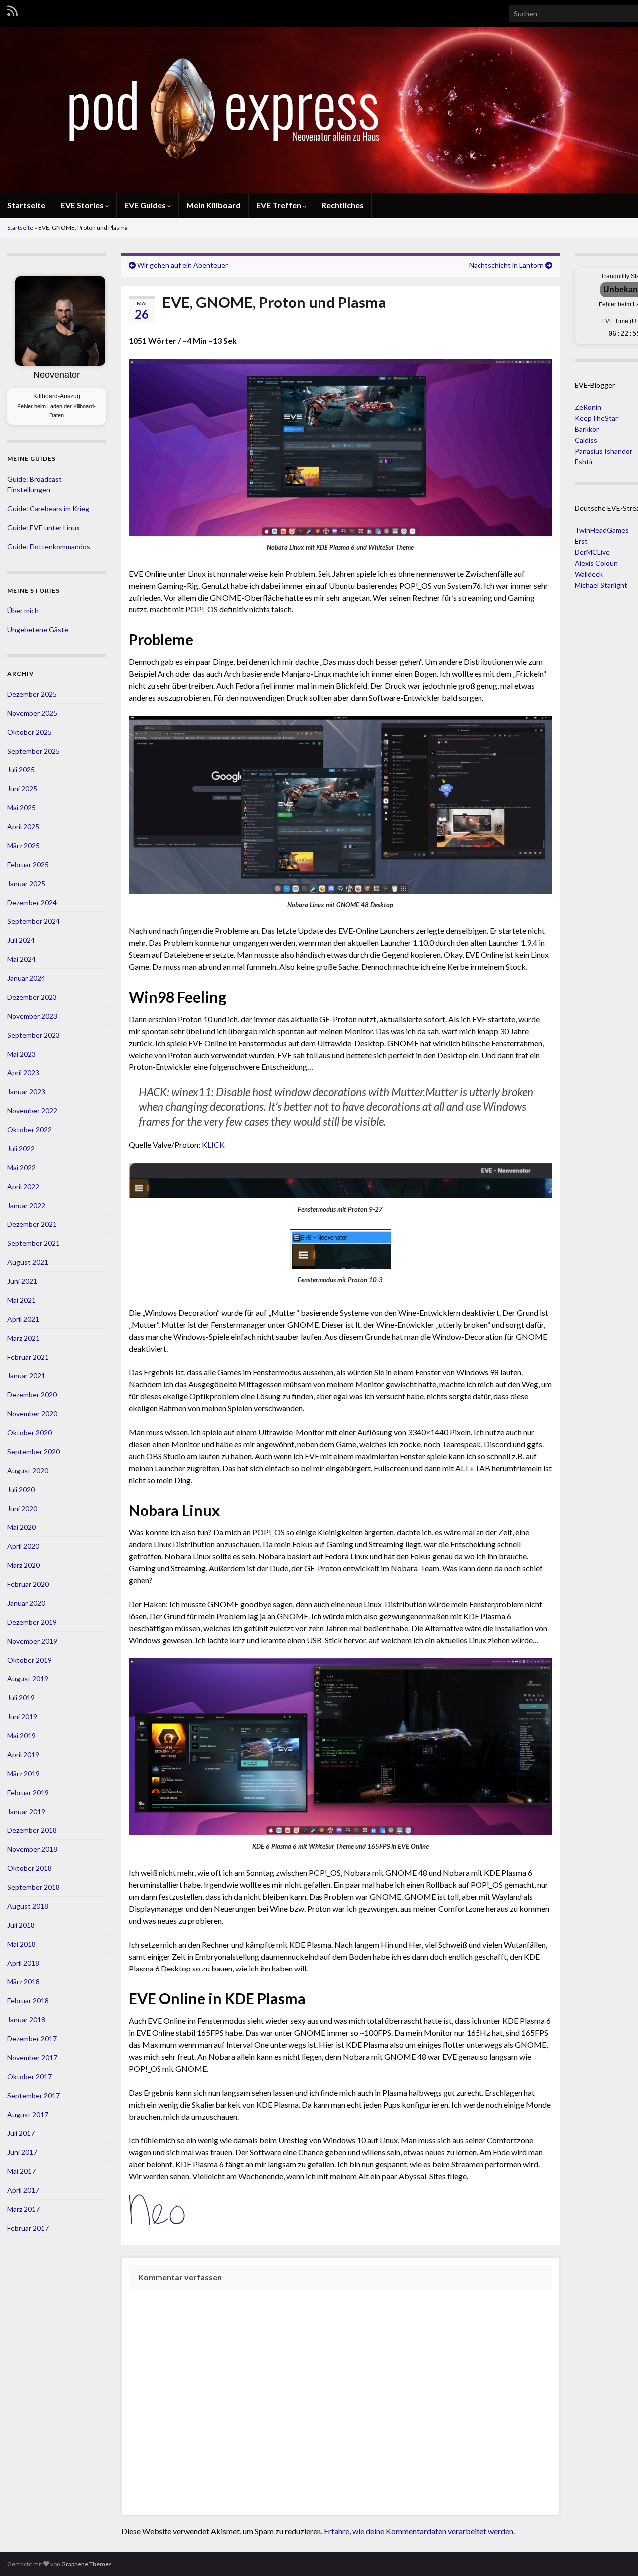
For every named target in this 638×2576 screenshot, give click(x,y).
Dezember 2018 (32, 1830)
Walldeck (589, 574)
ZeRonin (588, 407)
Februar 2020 (28, 1584)
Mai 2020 (22, 1527)
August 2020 (28, 1470)
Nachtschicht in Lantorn (506, 265)
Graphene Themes (86, 2564)
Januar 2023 (26, 1092)
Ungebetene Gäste (38, 630)
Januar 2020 (26, 1603)
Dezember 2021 (32, 1224)
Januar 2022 (26, 1205)
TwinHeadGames (602, 530)
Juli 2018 (21, 1925)
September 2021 (34, 1243)
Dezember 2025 (32, 694)
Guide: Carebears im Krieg (48, 509)
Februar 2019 (28, 1792)
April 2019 (23, 1754)
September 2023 (34, 1035)
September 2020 (34, 1451)
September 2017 (34, 2095)
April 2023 (23, 1073)
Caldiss (586, 440)
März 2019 (24, 1773)
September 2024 (34, 921)
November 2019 (32, 1641)
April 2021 (23, 1319)
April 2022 (23, 1186)
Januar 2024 (26, 978)
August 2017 (28, 2114)
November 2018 (32, 1849)
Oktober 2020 (30, 1433)
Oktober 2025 (30, 732)
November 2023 (32, 1016)
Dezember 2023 (32, 997)
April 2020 (23, 1546)
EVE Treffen (279, 205)
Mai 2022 (22, 1167)
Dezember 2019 (32, 1622)
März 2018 (24, 1982)
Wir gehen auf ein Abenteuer (182, 265)
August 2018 (28, 1906)
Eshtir (584, 462)
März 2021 (24, 1338)
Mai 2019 (22, 1736)
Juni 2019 (22, 1717)
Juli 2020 (21, 1489)
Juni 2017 (22, 2152)
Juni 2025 (22, 789)
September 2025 (34, 751)
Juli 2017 (21, 2133)
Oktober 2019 (30, 1660)
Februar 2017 (28, 2228)
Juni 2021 (22, 1281)
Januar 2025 (26, 883)
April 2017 (23, 2190)
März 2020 (24, 1565)
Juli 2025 (21, 770)
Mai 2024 (22, 959)
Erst (581, 541)
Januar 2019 (26, 1811)
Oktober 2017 (30, 2076)
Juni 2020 (22, 1508)
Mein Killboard (214, 205)
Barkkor (587, 429)
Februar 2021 (28, 1357)
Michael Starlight (601, 585)
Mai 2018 (22, 1944)
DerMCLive (592, 552)
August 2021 (28, 1262)
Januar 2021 (26, 1376)
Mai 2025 (22, 808)
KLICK (213, 1144)
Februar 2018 (28, 2001)
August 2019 (28, 1679)
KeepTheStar (596, 418)
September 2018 (34, 1887)
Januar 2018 (26, 2020)
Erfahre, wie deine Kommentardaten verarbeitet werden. (419, 2531)
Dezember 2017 (32, 2039)
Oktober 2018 (30, 1868)
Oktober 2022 (30, 1130)
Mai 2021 (22, 1300)
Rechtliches (343, 205)
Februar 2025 (28, 864)
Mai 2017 (22, 2171)
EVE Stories (83, 205)
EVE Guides (146, 205)
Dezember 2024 (32, 902)
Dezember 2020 (32, 1395)
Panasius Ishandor (603, 451)
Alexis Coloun (596, 563)
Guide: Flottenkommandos (49, 546)
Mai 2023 (22, 1054)
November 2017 (32, 2057)
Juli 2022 (21, 1148)
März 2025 (24, 845)
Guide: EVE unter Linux (44, 528)
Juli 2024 (21, 940)
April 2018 (23, 1963)
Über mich (23, 611)
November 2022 (32, 1111)
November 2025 (32, 713)
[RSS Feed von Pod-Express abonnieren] (13, 11)
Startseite (26, 205)
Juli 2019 (21, 1698)
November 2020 (32, 1414)
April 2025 (23, 827)
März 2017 (24, 2209)
